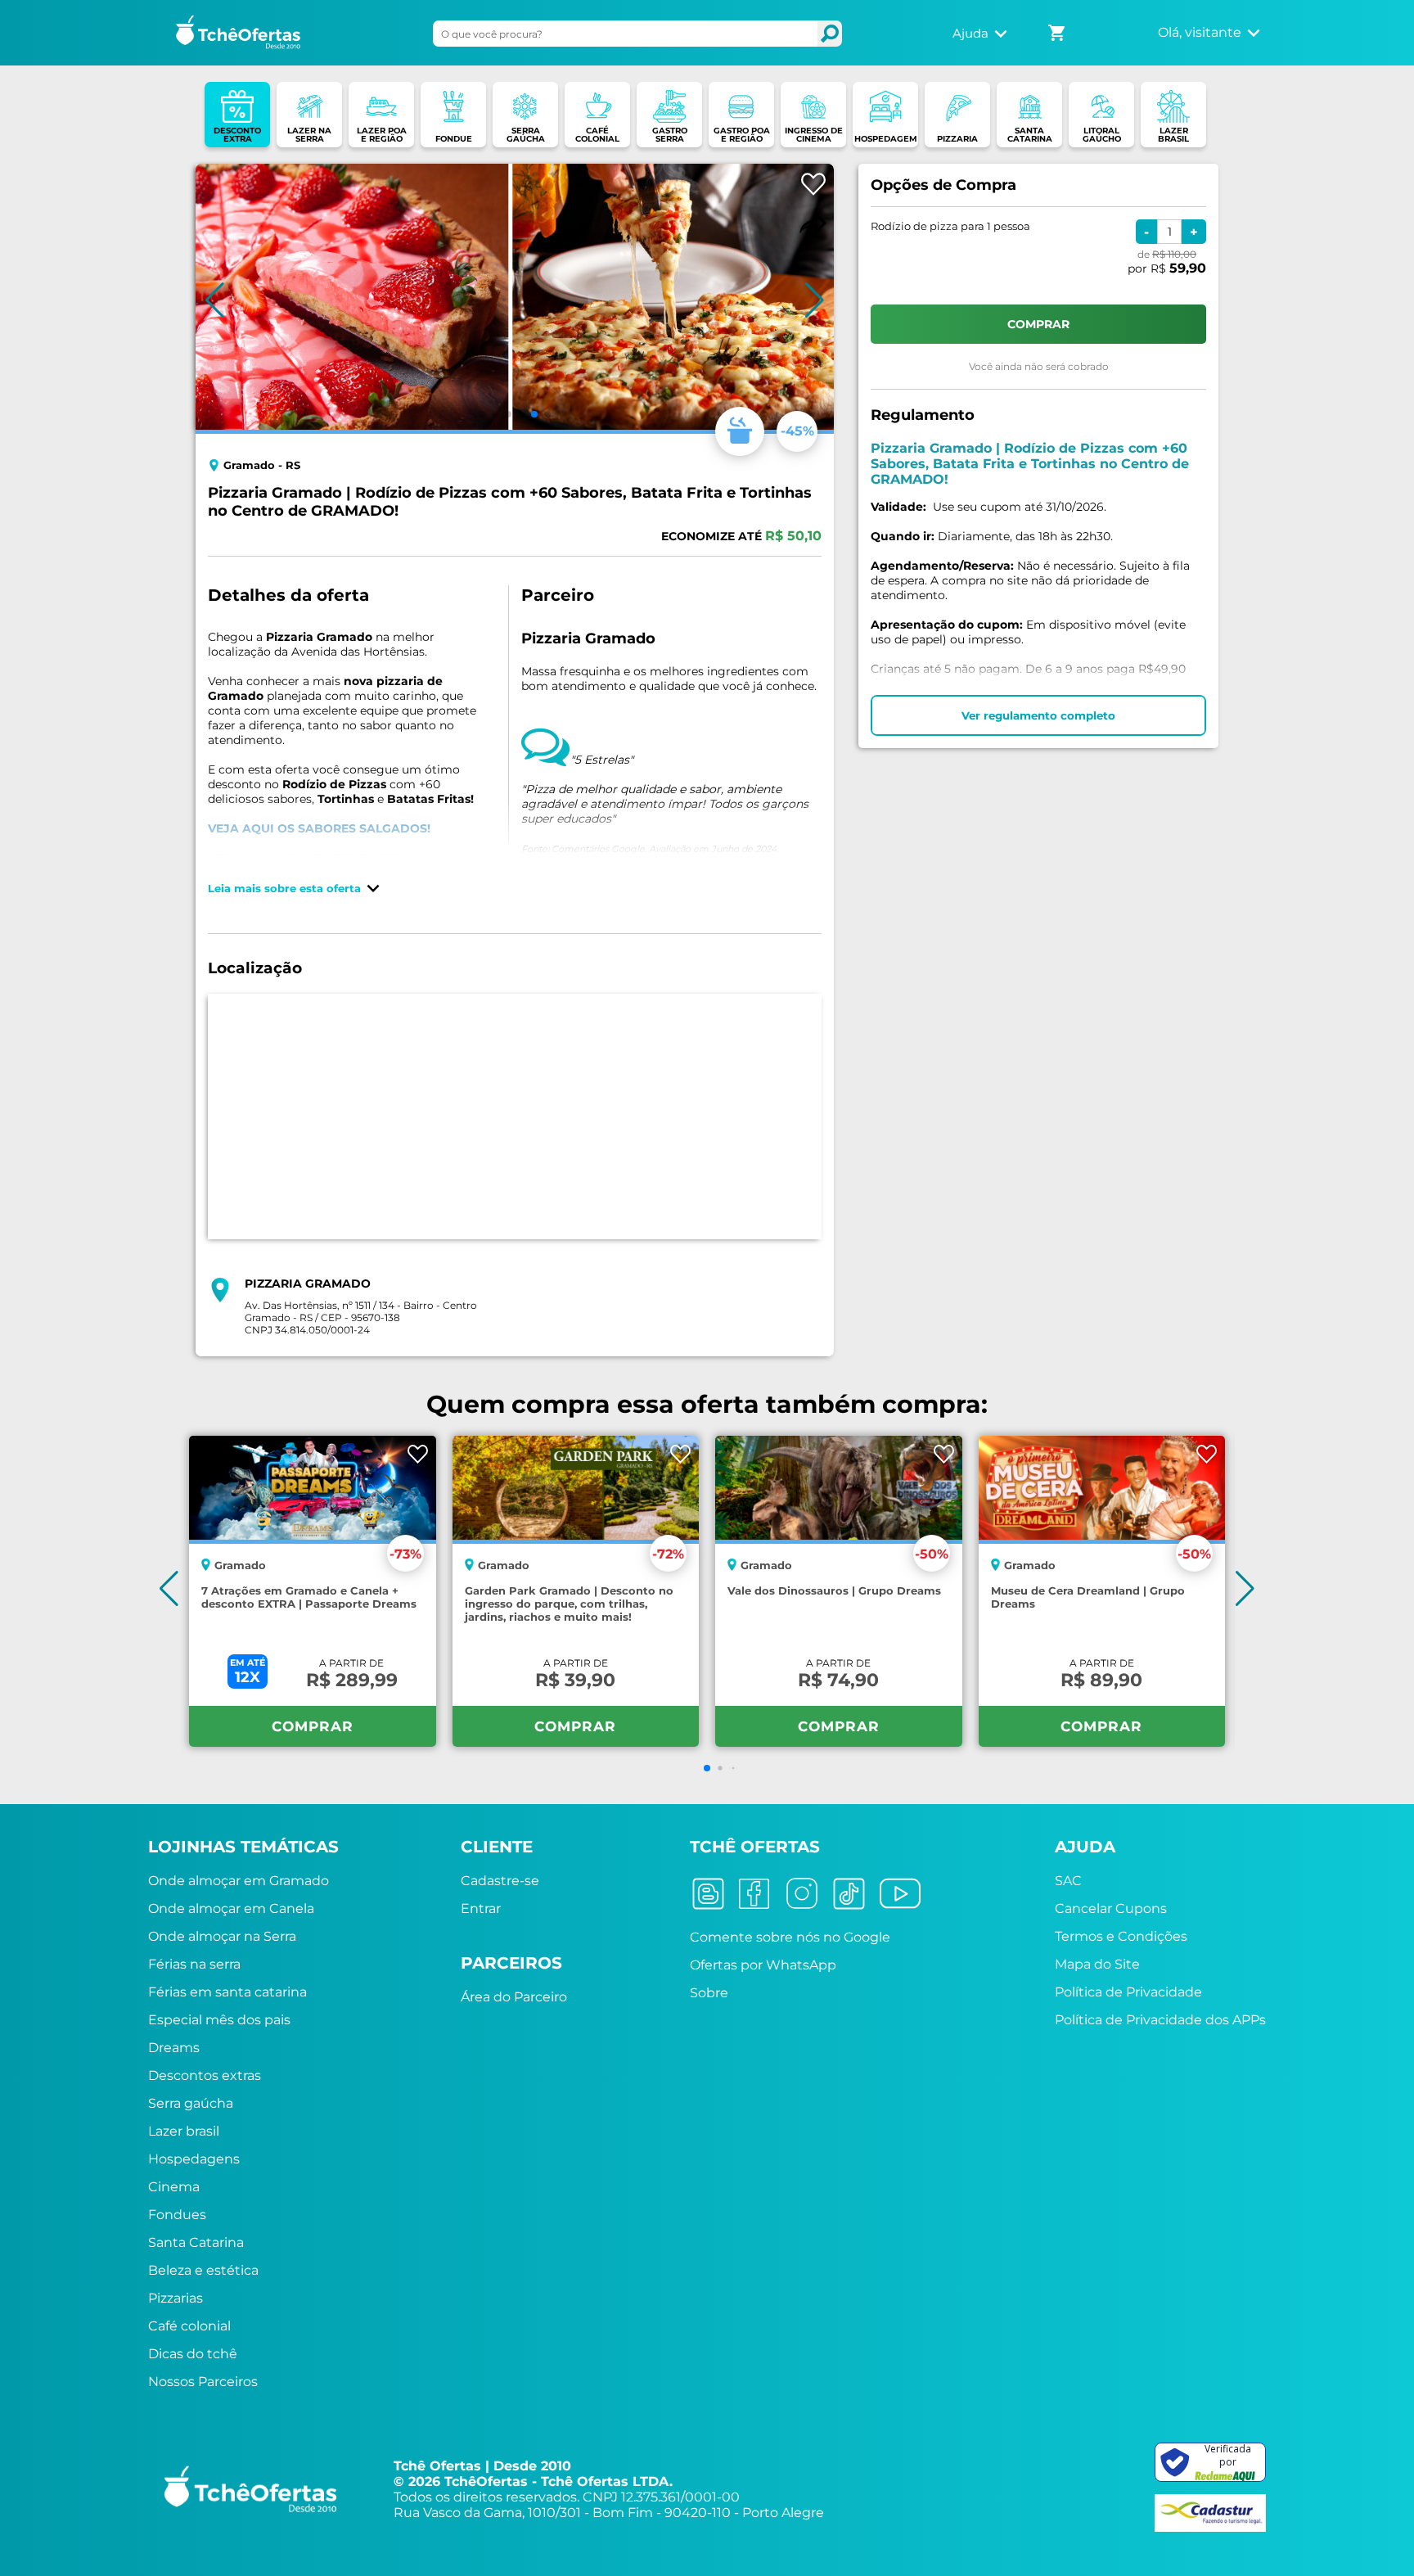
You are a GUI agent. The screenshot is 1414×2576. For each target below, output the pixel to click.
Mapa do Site (1097, 1964)
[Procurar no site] (830, 34)
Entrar (481, 1908)
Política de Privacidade (1128, 1992)
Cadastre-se (500, 1881)
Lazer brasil (184, 2131)
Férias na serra (194, 1964)
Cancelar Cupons (1111, 1908)
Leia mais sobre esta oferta (284, 888)
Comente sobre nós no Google (790, 1937)
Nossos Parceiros (203, 2382)
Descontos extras (205, 2075)
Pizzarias (176, 2298)
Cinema (174, 2187)
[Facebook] (760, 1895)
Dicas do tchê (193, 2354)
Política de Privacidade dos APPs (1160, 2020)
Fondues (177, 2215)
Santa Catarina (196, 2242)
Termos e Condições (1121, 1936)
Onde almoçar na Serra (222, 1936)
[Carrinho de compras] (1058, 28)
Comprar (313, 1726)
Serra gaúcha (191, 2103)
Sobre (709, 1993)
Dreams (174, 2048)
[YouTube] (906, 1895)
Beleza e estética (203, 2270)
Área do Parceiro (514, 1997)
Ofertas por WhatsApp (763, 1965)
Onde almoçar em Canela (231, 1908)
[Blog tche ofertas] (714, 1895)
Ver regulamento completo (1038, 715)
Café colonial (189, 2326)
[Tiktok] (855, 1895)
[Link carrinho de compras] (1058, 33)
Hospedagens (194, 2159)
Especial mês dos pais (219, 2020)
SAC (1068, 1881)
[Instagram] (806, 1895)
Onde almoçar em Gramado (239, 1881)
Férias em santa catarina (227, 1992)
